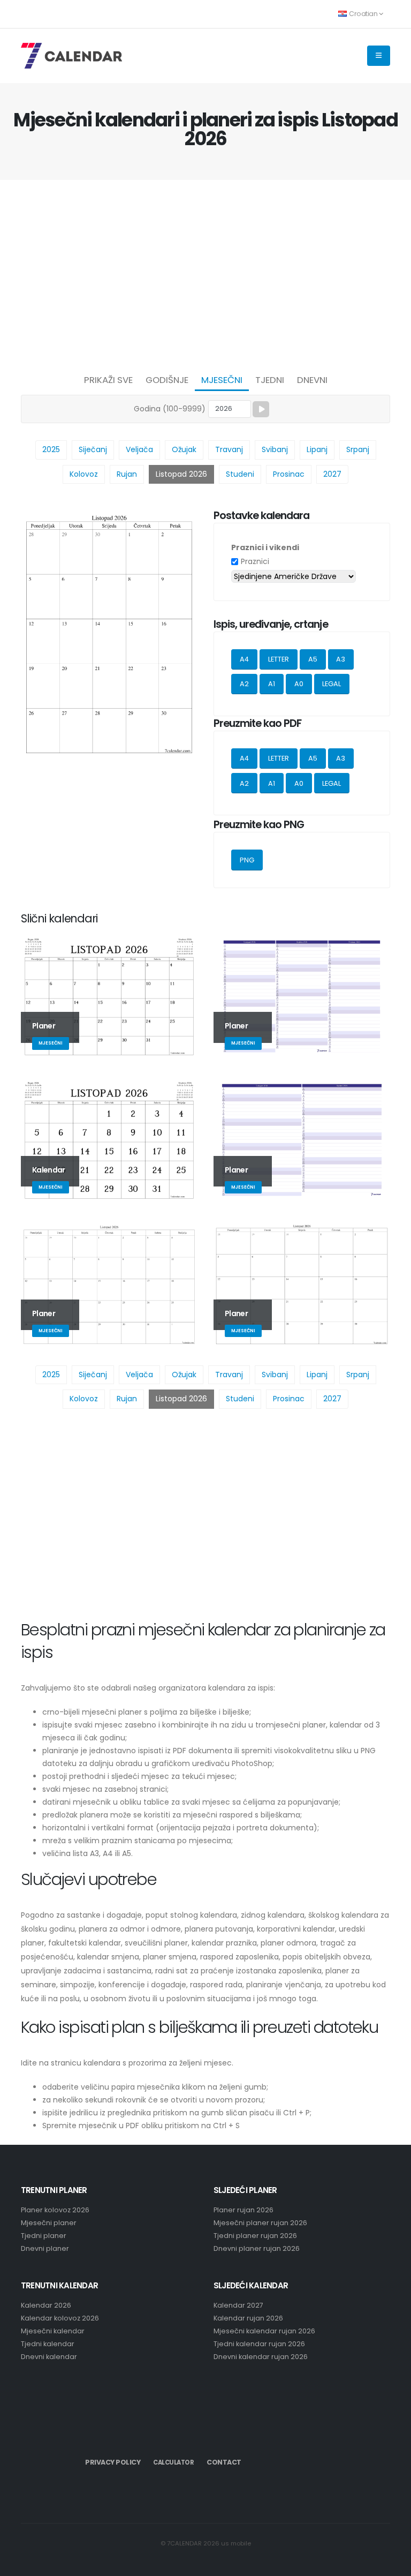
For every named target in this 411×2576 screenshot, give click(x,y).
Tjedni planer (44, 2236)
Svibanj (275, 449)
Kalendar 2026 (46, 2305)
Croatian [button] (363, 14)
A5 (313, 659)
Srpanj (358, 449)
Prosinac (289, 474)
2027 (332, 474)
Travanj (229, 449)
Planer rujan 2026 (243, 2210)
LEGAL (332, 684)
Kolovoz (84, 474)
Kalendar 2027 (238, 2305)
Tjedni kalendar (48, 2344)
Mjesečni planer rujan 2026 (260, 2223)
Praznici (255, 561)
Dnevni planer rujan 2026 (257, 2248)
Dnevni (312, 380)
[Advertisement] (205, 274)
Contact (224, 2462)
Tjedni (270, 380)
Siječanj (93, 449)
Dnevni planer (45, 2248)
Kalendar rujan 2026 (248, 2318)
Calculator (173, 2462)
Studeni (240, 474)
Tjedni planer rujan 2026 (255, 2236)
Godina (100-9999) (170, 409)
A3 (341, 659)
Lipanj (317, 449)
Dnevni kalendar (49, 2357)
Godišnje (167, 380)
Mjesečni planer (49, 2223)
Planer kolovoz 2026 (55, 2210)
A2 (244, 684)
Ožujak (184, 449)
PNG (247, 860)
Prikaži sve (108, 380)
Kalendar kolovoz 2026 (60, 2318)
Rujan (127, 474)
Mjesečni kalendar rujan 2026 (264, 2331)
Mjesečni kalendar (53, 2331)
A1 (272, 684)
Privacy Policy (113, 2462)
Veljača (139, 449)
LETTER (279, 659)
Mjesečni (222, 380)
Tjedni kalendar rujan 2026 (259, 2344)
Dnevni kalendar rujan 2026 (261, 2357)
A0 (299, 684)
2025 (51, 449)
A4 (244, 659)
